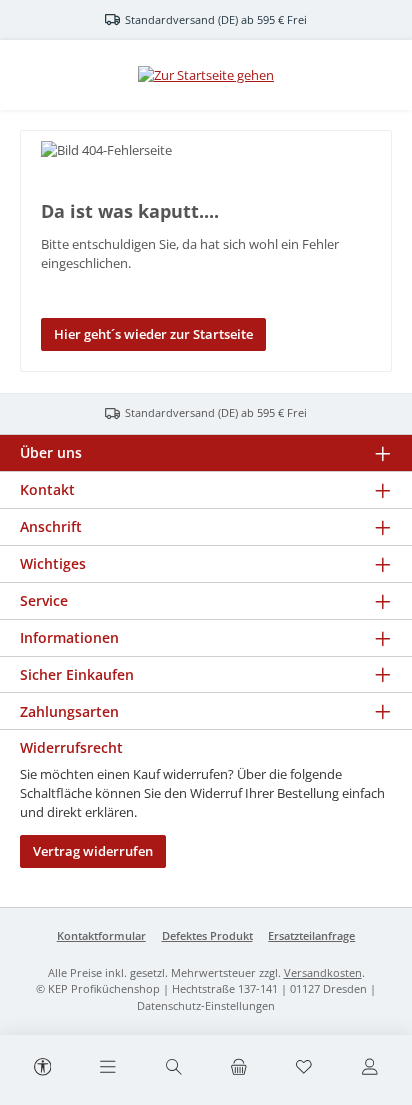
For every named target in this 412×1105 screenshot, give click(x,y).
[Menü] (108, 1068)
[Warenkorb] (239, 1068)
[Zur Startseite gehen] (206, 75)
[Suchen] (173, 1068)
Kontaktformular (101, 935)
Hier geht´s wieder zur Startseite (153, 334)
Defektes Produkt (207, 935)
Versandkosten (323, 972)
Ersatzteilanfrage (311, 935)
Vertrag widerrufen (93, 851)
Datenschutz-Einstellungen (206, 1005)
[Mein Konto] (369, 1068)
